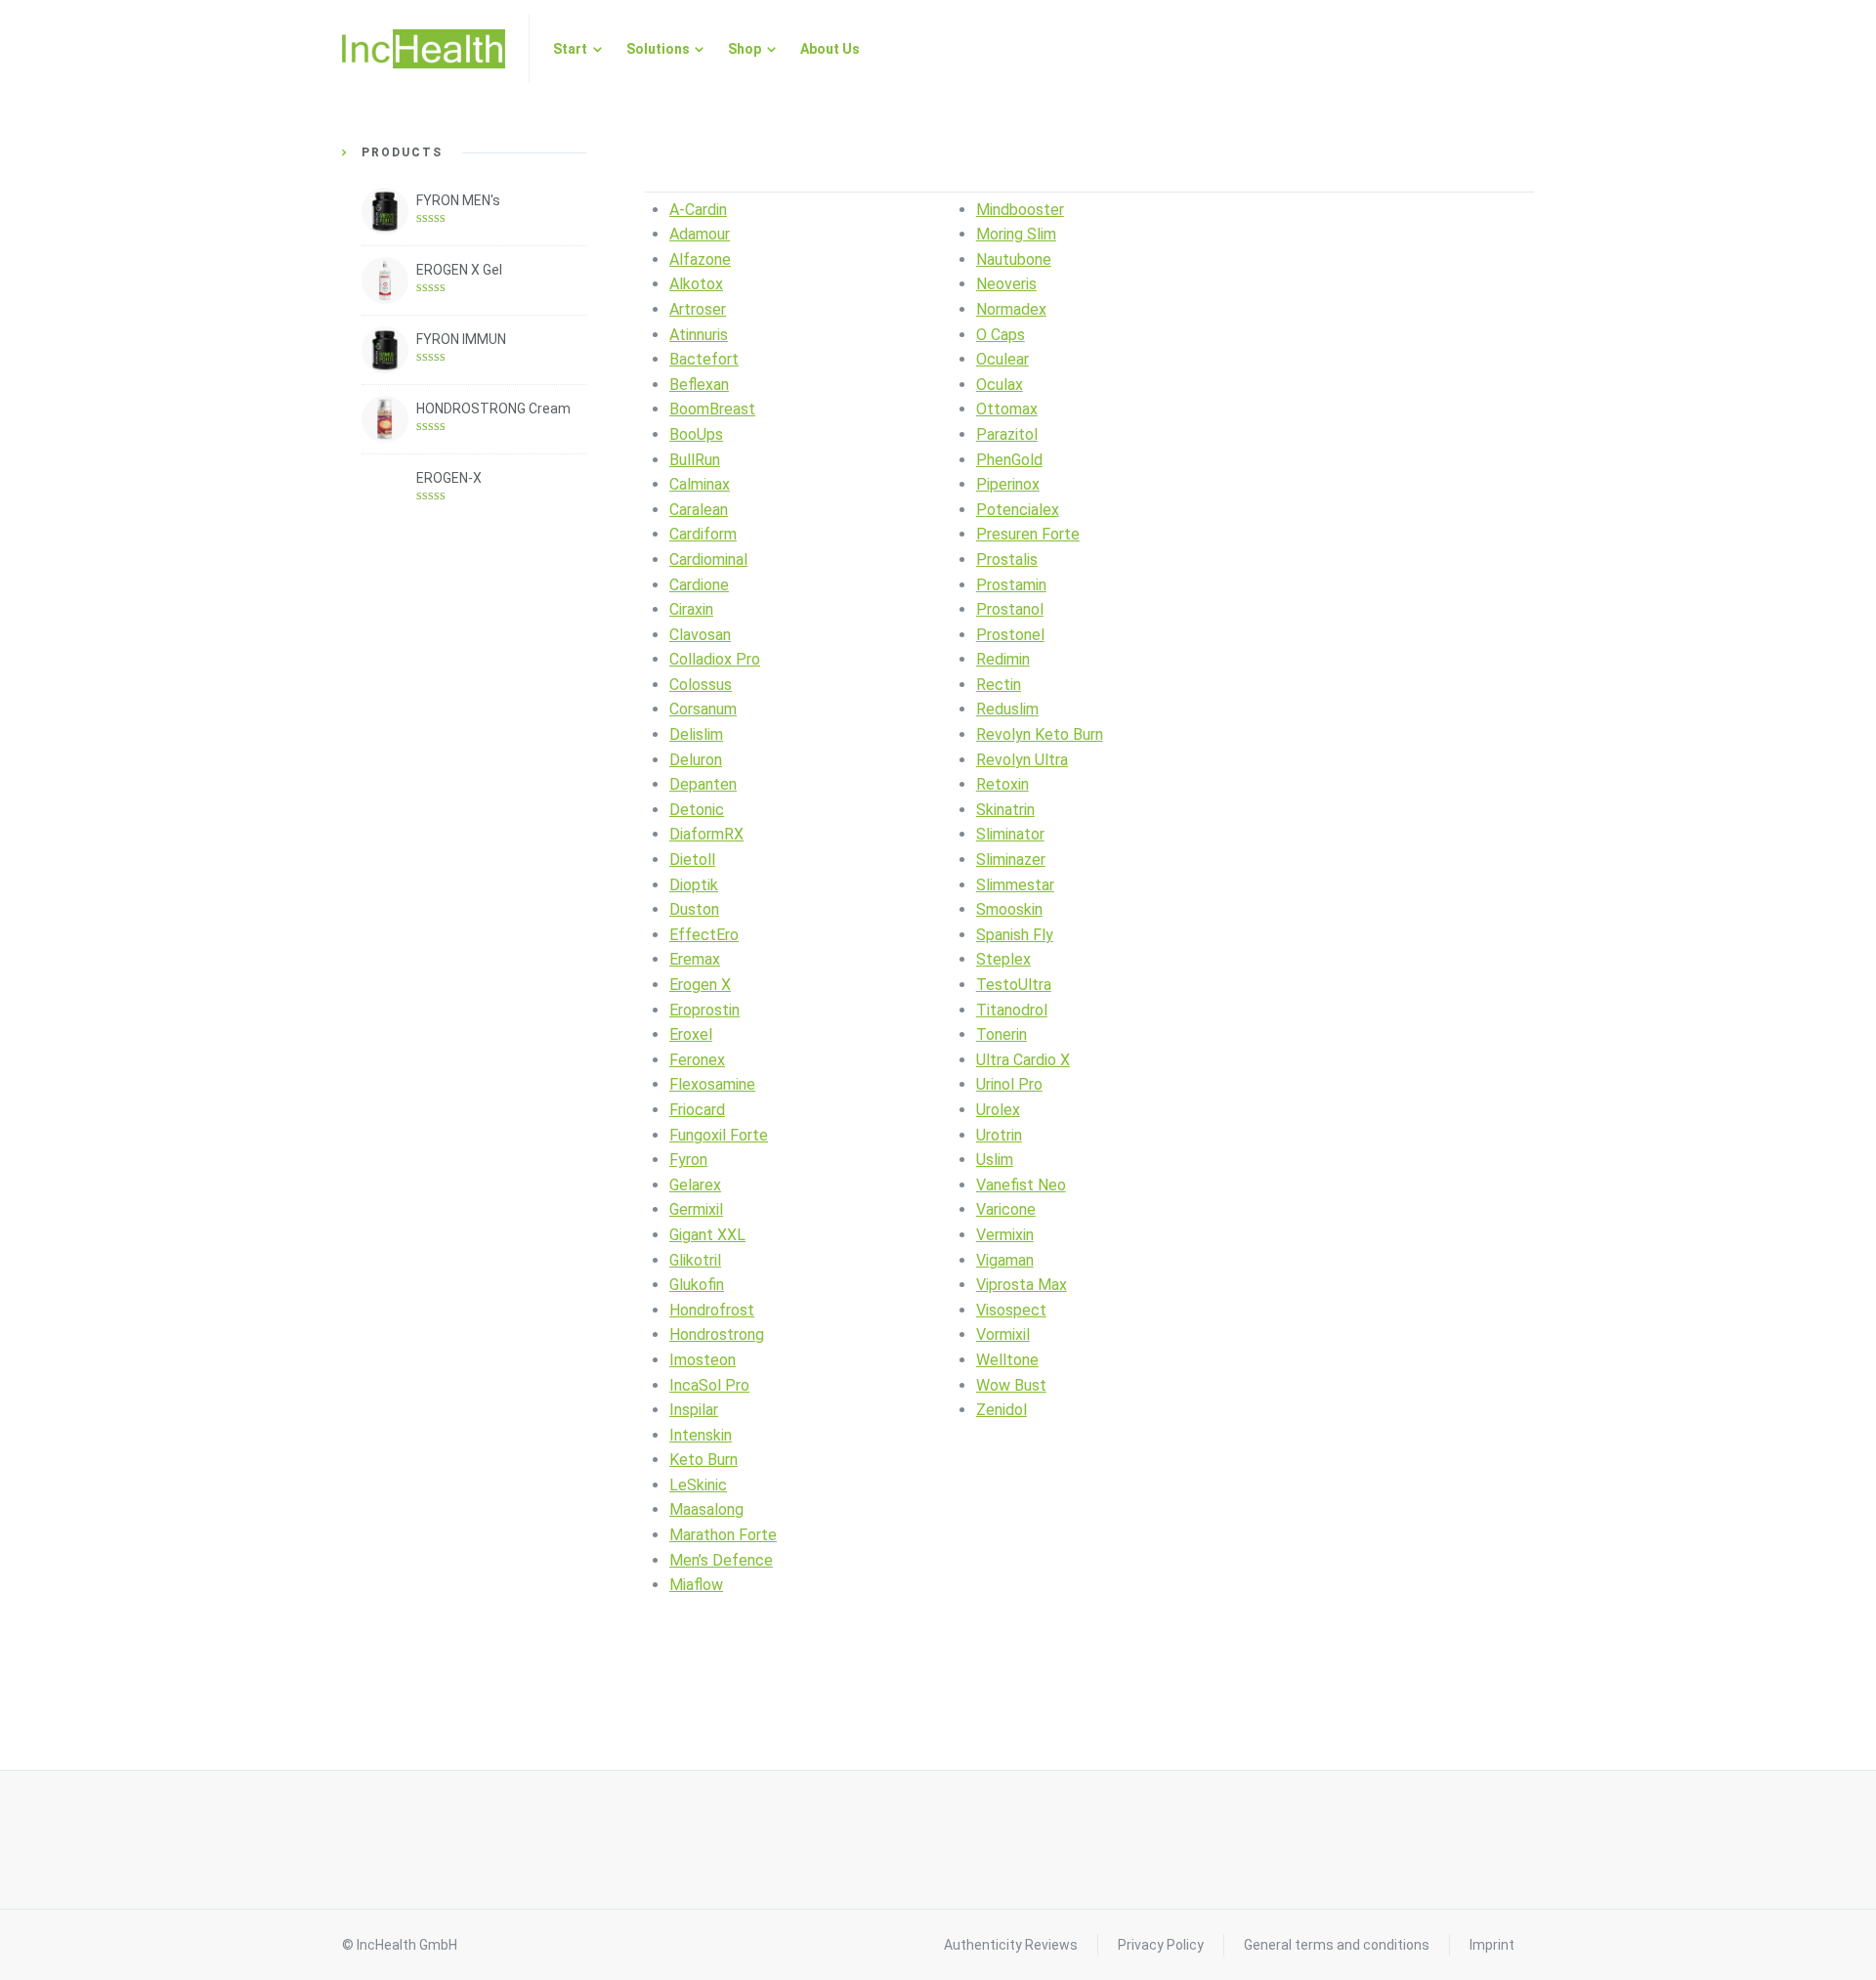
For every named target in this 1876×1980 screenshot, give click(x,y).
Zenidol (1002, 1410)
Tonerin (1002, 1034)
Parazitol (1007, 434)
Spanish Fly (1015, 935)
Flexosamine (712, 1084)
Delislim (696, 734)
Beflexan (699, 385)
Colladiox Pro (715, 659)
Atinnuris (699, 335)
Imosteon (703, 1360)
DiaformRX (706, 834)
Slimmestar (1015, 885)
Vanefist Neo (1021, 1185)
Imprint (1492, 1945)
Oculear (1002, 359)
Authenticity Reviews (1011, 1945)
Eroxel (691, 1034)
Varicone (1006, 1209)
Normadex (1011, 309)
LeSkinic (698, 1485)
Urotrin (999, 1135)
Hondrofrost (712, 1310)
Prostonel (1010, 635)
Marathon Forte (723, 1535)
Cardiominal (708, 560)
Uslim (995, 1160)
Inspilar (694, 1410)
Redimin (1003, 659)
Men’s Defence (721, 1560)
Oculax (1000, 385)
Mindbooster (1020, 210)
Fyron (688, 1160)
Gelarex (695, 1185)
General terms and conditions (1337, 1945)
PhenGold (1009, 460)
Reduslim (1007, 709)
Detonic (697, 810)
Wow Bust (1011, 1385)
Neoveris (1006, 284)
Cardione (699, 585)
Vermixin (1005, 1235)
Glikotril (695, 1260)
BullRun (695, 460)
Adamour (700, 234)
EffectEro (704, 935)
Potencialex (1018, 510)
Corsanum (703, 709)
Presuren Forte (1028, 534)
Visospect (1011, 1310)
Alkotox (696, 284)
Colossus (701, 685)
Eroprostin (704, 1010)
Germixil (696, 1209)
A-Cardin (698, 210)
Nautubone (1014, 259)
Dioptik (694, 885)
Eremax (695, 959)
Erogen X (700, 985)
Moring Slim (1016, 234)
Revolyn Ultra (1022, 760)
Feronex (697, 1060)
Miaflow (696, 1585)
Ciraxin (691, 609)
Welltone (1007, 1360)
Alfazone (700, 259)
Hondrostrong (717, 1334)
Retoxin (1002, 784)
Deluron (696, 760)
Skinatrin (1005, 810)
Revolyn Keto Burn (1040, 734)
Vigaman (1005, 1260)
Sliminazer (1011, 860)
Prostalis (1007, 560)
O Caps (1001, 335)
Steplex (1003, 959)
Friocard (697, 1110)
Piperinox (1008, 484)
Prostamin (1011, 585)
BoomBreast (712, 409)
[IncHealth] (424, 49)
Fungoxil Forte (719, 1135)
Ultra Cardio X (1023, 1060)
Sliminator (1010, 834)
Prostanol (1010, 609)
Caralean (699, 510)
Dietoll (692, 860)
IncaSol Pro (709, 1385)
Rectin (999, 685)
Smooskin (1009, 909)
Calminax (700, 484)
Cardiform (703, 534)
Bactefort (704, 359)
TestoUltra (1014, 985)
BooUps (696, 434)
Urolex (998, 1110)
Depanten (703, 784)
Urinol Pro (1009, 1084)
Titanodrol (1012, 1010)
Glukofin (697, 1285)
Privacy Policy (1161, 1945)
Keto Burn (703, 1460)
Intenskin (701, 1435)
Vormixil (1003, 1334)
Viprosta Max (1022, 1285)
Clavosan (700, 635)
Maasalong (706, 1509)
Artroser (698, 309)
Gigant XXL (707, 1235)
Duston (694, 909)
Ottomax (1007, 409)
